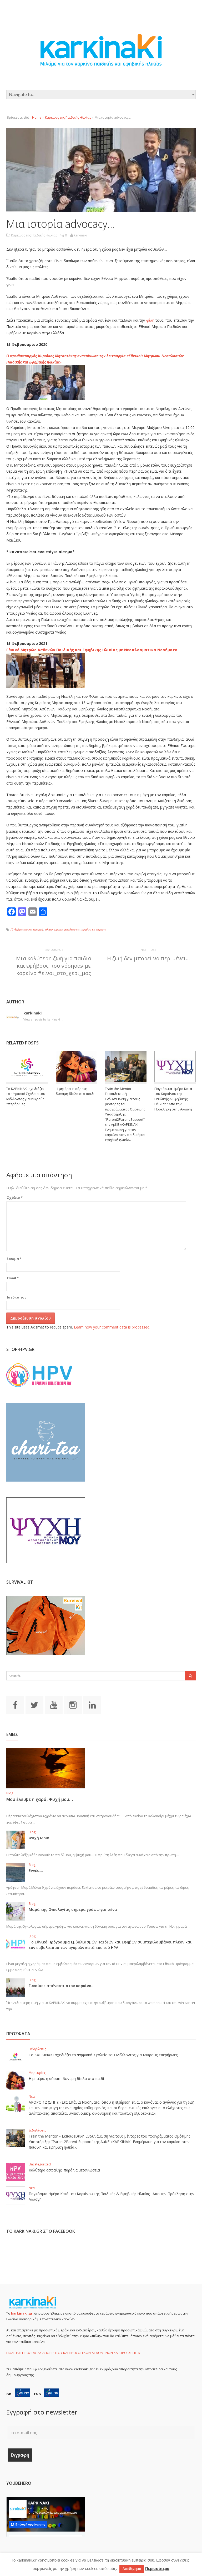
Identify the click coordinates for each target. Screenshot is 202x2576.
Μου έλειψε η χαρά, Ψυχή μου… (40, 1799)
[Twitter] (34, 1705)
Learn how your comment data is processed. (112, 1327)
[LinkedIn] (92, 1705)
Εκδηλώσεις (37, 2049)
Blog (10, 1793)
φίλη (150, 320)
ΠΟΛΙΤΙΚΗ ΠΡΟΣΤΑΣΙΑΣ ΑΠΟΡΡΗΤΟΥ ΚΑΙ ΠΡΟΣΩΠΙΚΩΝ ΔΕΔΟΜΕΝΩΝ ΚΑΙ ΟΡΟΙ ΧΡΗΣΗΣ (74, 2353)
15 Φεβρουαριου (21, 929)
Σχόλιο (15, 1198)
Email (13, 1278)
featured (38, 929)
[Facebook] (15, 1705)
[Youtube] (54, 1705)
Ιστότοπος (17, 1297)
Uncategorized (40, 2164)
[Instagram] (73, 1705)
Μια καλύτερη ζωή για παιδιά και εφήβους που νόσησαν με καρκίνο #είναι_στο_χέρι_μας (54, 966)
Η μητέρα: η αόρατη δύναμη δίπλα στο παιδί (75, 1091)
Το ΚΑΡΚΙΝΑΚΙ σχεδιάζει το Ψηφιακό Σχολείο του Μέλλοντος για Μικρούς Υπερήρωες (26, 1096)
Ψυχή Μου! (39, 1838)
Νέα (32, 2096)
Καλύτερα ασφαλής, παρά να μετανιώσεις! (64, 2170)
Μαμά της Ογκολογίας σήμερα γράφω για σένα (73, 1909)
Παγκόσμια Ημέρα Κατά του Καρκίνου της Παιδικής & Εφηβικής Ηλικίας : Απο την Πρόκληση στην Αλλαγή (173, 1099)
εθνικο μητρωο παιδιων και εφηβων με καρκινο (75, 929)
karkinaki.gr (22, 2313)
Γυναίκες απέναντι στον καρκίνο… (62, 1986)
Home (37, 117)
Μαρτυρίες (37, 2073)
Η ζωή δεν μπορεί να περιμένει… (148, 958)
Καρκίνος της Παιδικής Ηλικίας (68, 117)
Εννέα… (36, 1870)
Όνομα (14, 1259)
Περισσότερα (157, 2569)
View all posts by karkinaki (44, 1019)
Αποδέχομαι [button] (132, 2569)
